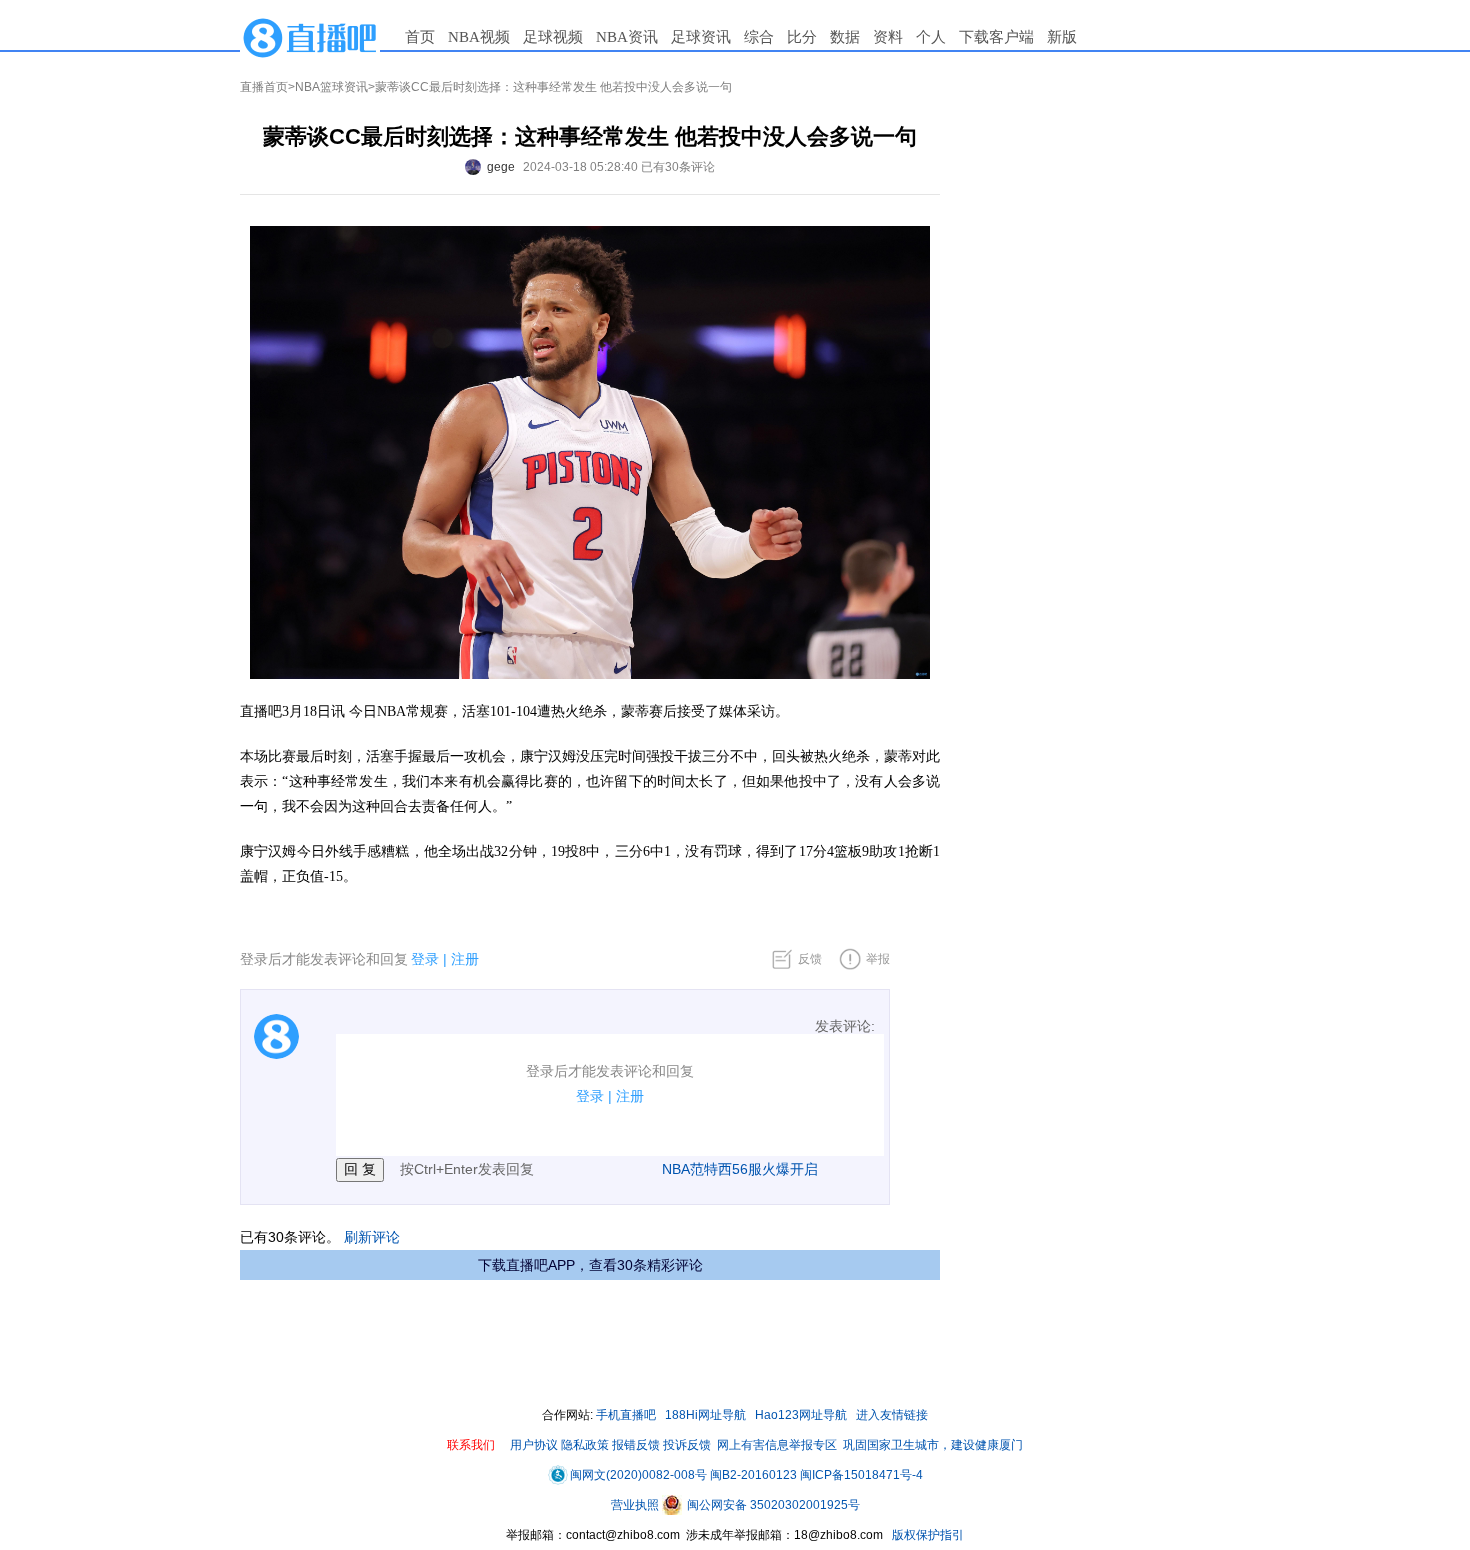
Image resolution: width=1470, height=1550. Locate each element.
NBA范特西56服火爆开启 (740, 1169)
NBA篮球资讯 (331, 87)
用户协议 (534, 1445)
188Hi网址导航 (705, 1415)
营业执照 (636, 1505)
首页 (420, 37)
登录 (425, 959)
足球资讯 (701, 37)
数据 (845, 37)
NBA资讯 (627, 37)
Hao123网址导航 (801, 1415)
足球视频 (553, 37)
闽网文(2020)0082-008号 (638, 1475)
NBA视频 (479, 37)
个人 (931, 37)
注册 (465, 959)
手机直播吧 (626, 1415)
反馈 (810, 959)
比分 (802, 37)
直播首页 (264, 87)
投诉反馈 (687, 1445)
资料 (888, 37)
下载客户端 (996, 37)
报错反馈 (636, 1445)
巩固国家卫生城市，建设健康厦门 (933, 1445)
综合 (759, 37)
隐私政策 (585, 1445)
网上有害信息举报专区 (777, 1445)
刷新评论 (372, 1237)
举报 (878, 959)
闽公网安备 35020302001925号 (772, 1505)
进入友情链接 (892, 1415)
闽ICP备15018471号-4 (861, 1475)
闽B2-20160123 (753, 1475)
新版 (1062, 37)
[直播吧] (310, 37)
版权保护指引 (926, 1535)
